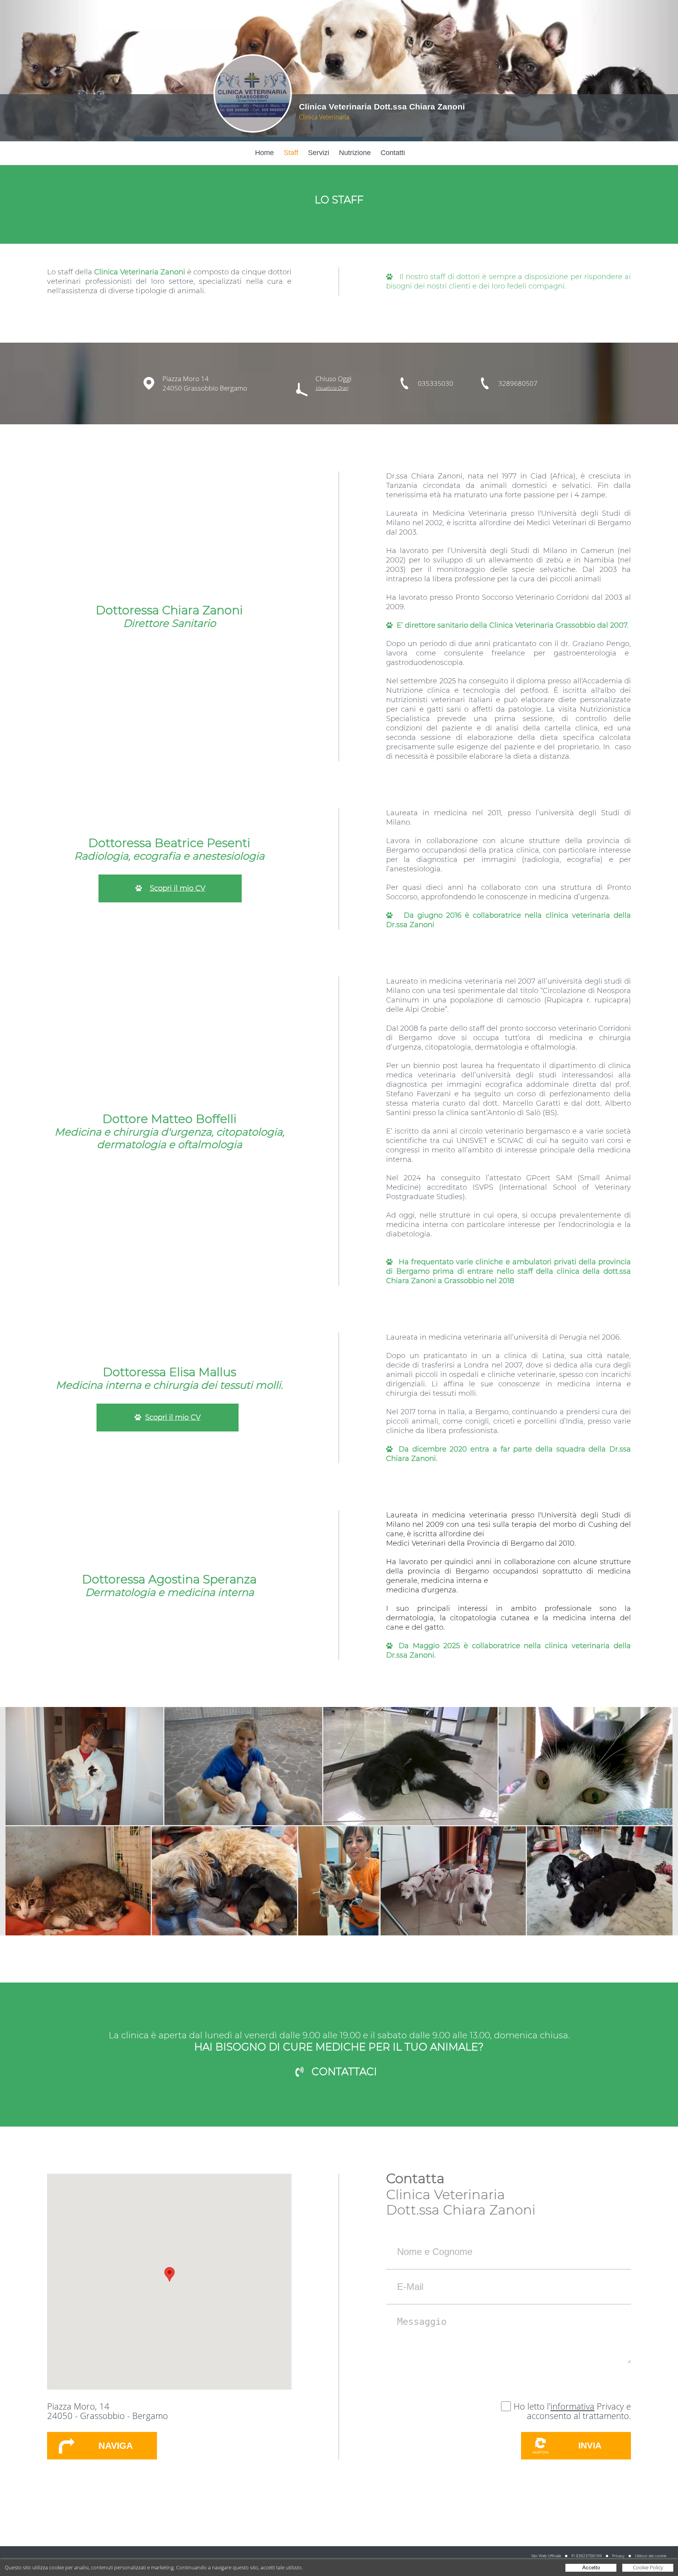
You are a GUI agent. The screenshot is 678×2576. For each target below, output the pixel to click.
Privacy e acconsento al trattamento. (579, 2411)
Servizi (319, 153)
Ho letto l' (532, 2406)
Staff (291, 153)
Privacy (618, 2556)
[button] (169, 2274)
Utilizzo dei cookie (651, 2556)
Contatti (393, 153)
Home (264, 153)
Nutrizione (355, 153)
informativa (572, 2406)
